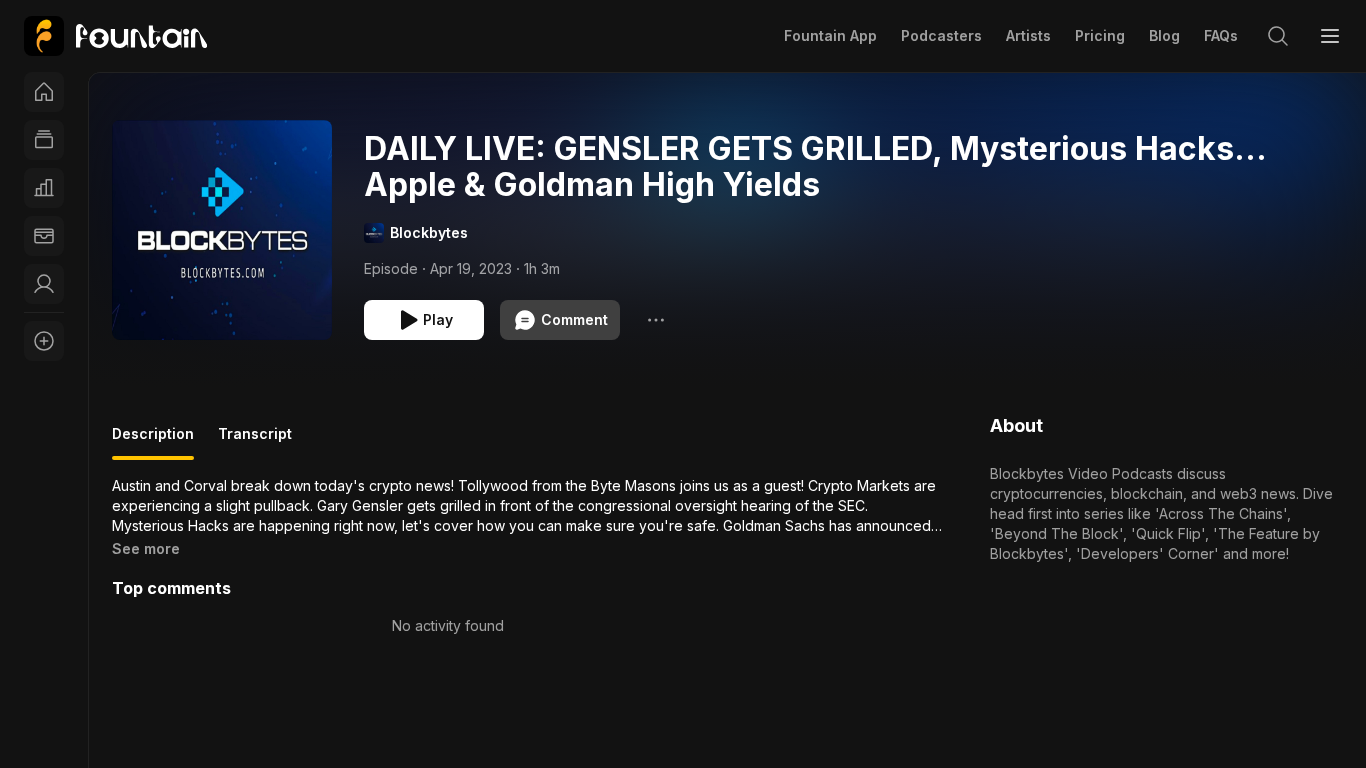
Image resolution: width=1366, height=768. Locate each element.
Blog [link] (1164, 35)
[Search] (1278, 36)
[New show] (44, 341)
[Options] (656, 320)
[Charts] (44, 188)
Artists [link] (1028, 35)
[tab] (153, 442)
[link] (115, 36)
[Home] (44, 92)
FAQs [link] (1221, 35)
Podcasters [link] (941, 35)
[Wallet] (44, 236)
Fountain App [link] (830, 35)
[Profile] (44, 284)
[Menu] (1330, 36)
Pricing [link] (1100, 35)
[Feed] (44, 140)
